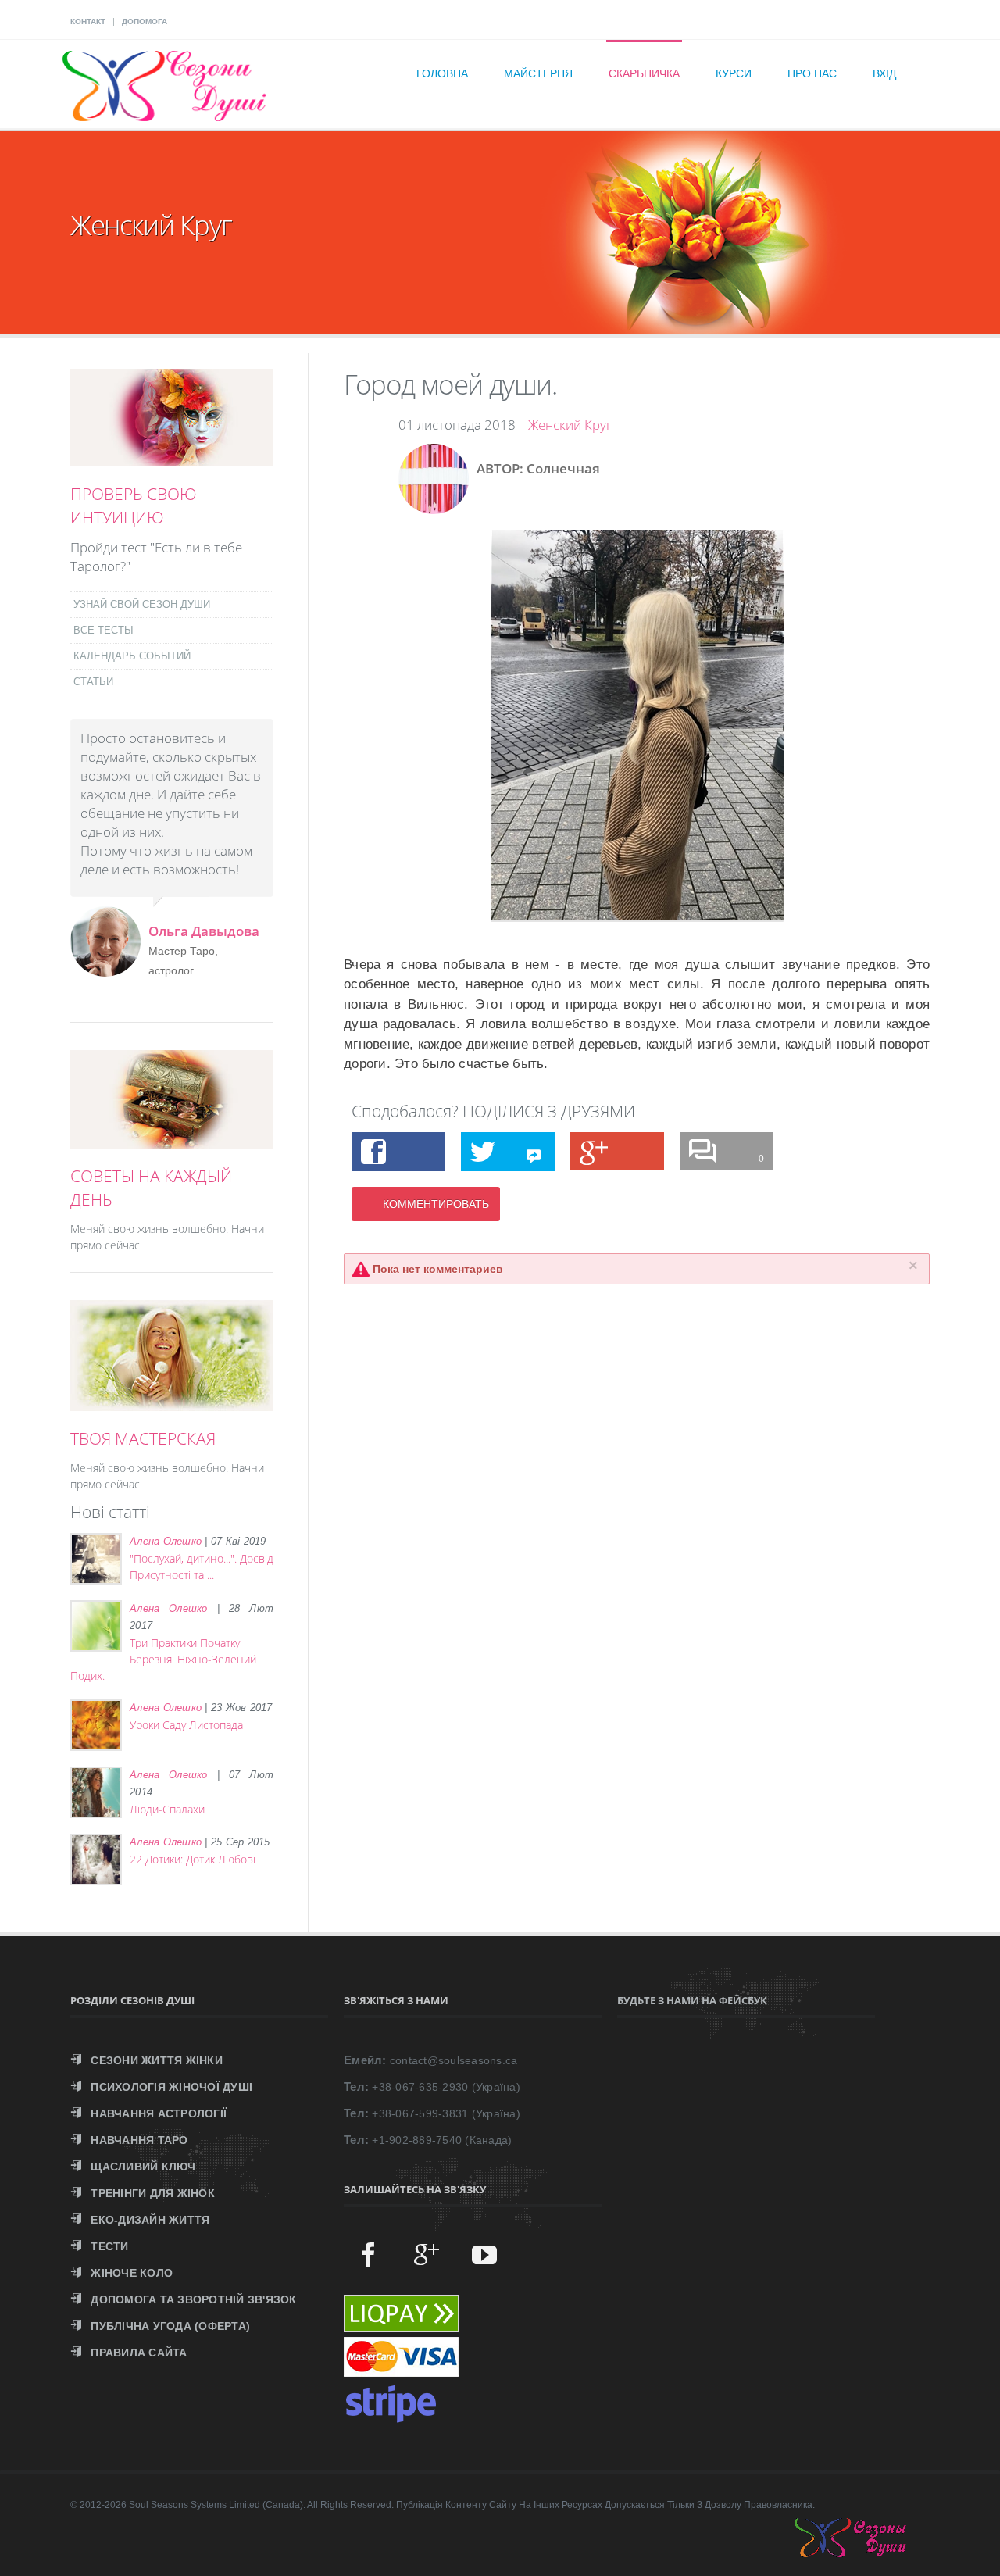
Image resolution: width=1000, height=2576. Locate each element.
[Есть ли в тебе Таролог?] (172, 458)
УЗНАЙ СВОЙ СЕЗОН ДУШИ (142, 604)
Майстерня (538, 73)
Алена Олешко (166, 1541)
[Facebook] (369, 2254)
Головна (442, 73)
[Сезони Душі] (866, 2553)
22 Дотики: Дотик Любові (193, 1859)
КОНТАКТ (88, 21)
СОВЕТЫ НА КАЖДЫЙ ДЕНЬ (151, 1188)
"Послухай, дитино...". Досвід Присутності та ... (202, 1567)
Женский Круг (570, 425)
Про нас (812, 73)
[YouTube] (484, 2254)
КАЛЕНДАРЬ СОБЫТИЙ (132, 656)
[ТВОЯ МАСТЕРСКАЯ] (172, 1402)
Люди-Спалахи (167, 1809)
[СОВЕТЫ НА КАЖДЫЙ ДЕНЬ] (172, 1140)
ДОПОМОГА (145, 21)
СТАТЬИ (93, 682)
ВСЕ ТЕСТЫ (104, 630)
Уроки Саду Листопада (186, 1725)
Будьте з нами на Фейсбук (692, 2000)
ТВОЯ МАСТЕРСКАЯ (143, 1438)
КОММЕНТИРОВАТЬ (436, 1204)
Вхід (884, 73)
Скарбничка (644, 73)
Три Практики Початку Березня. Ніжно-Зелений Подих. (163, 1659)
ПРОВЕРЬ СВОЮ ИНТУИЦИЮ (134, 506)
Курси (734, 73)
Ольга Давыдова (204, 931)
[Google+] (427, 2254)
